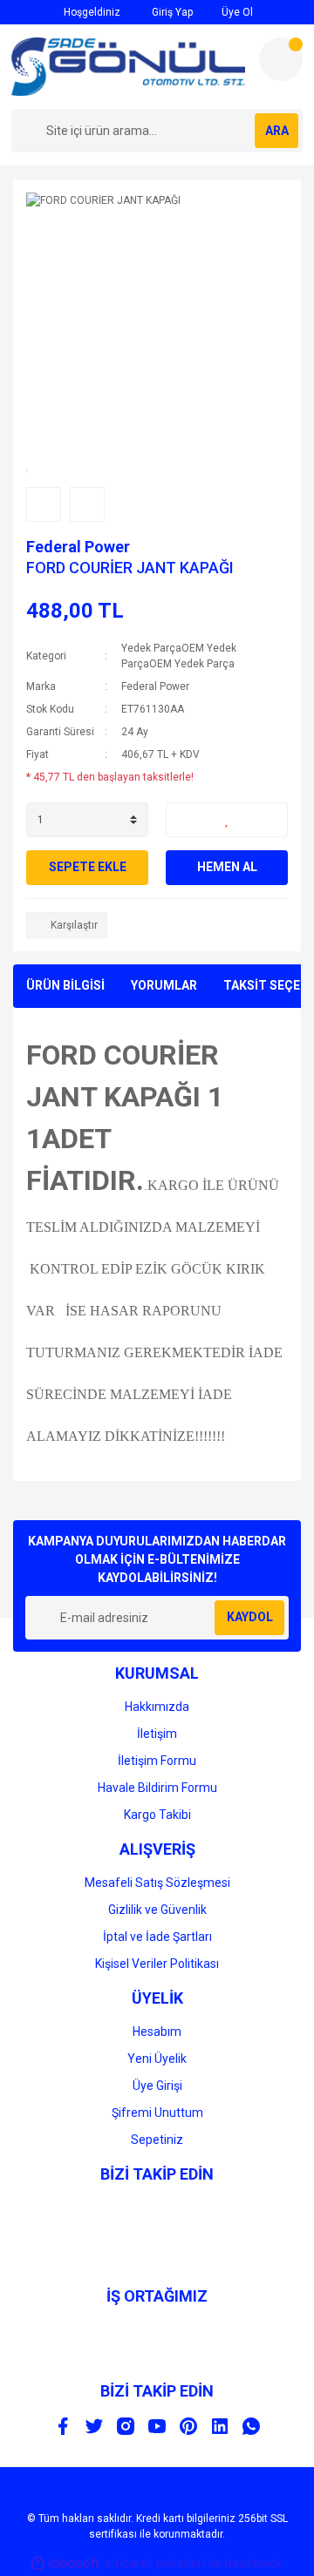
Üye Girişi (157, 2086)
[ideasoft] (65, 2563)
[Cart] (281, 59)
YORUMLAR (164, 985)
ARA (277, 131)
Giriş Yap (171, 12)
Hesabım (157, 2032)
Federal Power (78, 547)
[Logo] (128, 67)
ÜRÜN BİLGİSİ (65, 985)
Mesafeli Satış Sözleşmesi (157, 1883)
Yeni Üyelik (157, 2059)
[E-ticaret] (155, 2563)
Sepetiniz (157, 2140)
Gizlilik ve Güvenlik (157, 1910)
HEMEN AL (227, 867)
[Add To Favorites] (227, 820)
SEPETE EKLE (88, 867)
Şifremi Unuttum (157, 2113)
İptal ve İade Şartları (157, 1937)
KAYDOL (250, 1617)
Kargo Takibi (157, 1815)
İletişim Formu (157, 1761)
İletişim (157, 1734)
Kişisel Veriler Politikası (157, 1964)
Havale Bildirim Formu (157, 1788)
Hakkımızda (157, 1707)
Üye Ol (236, 12)
